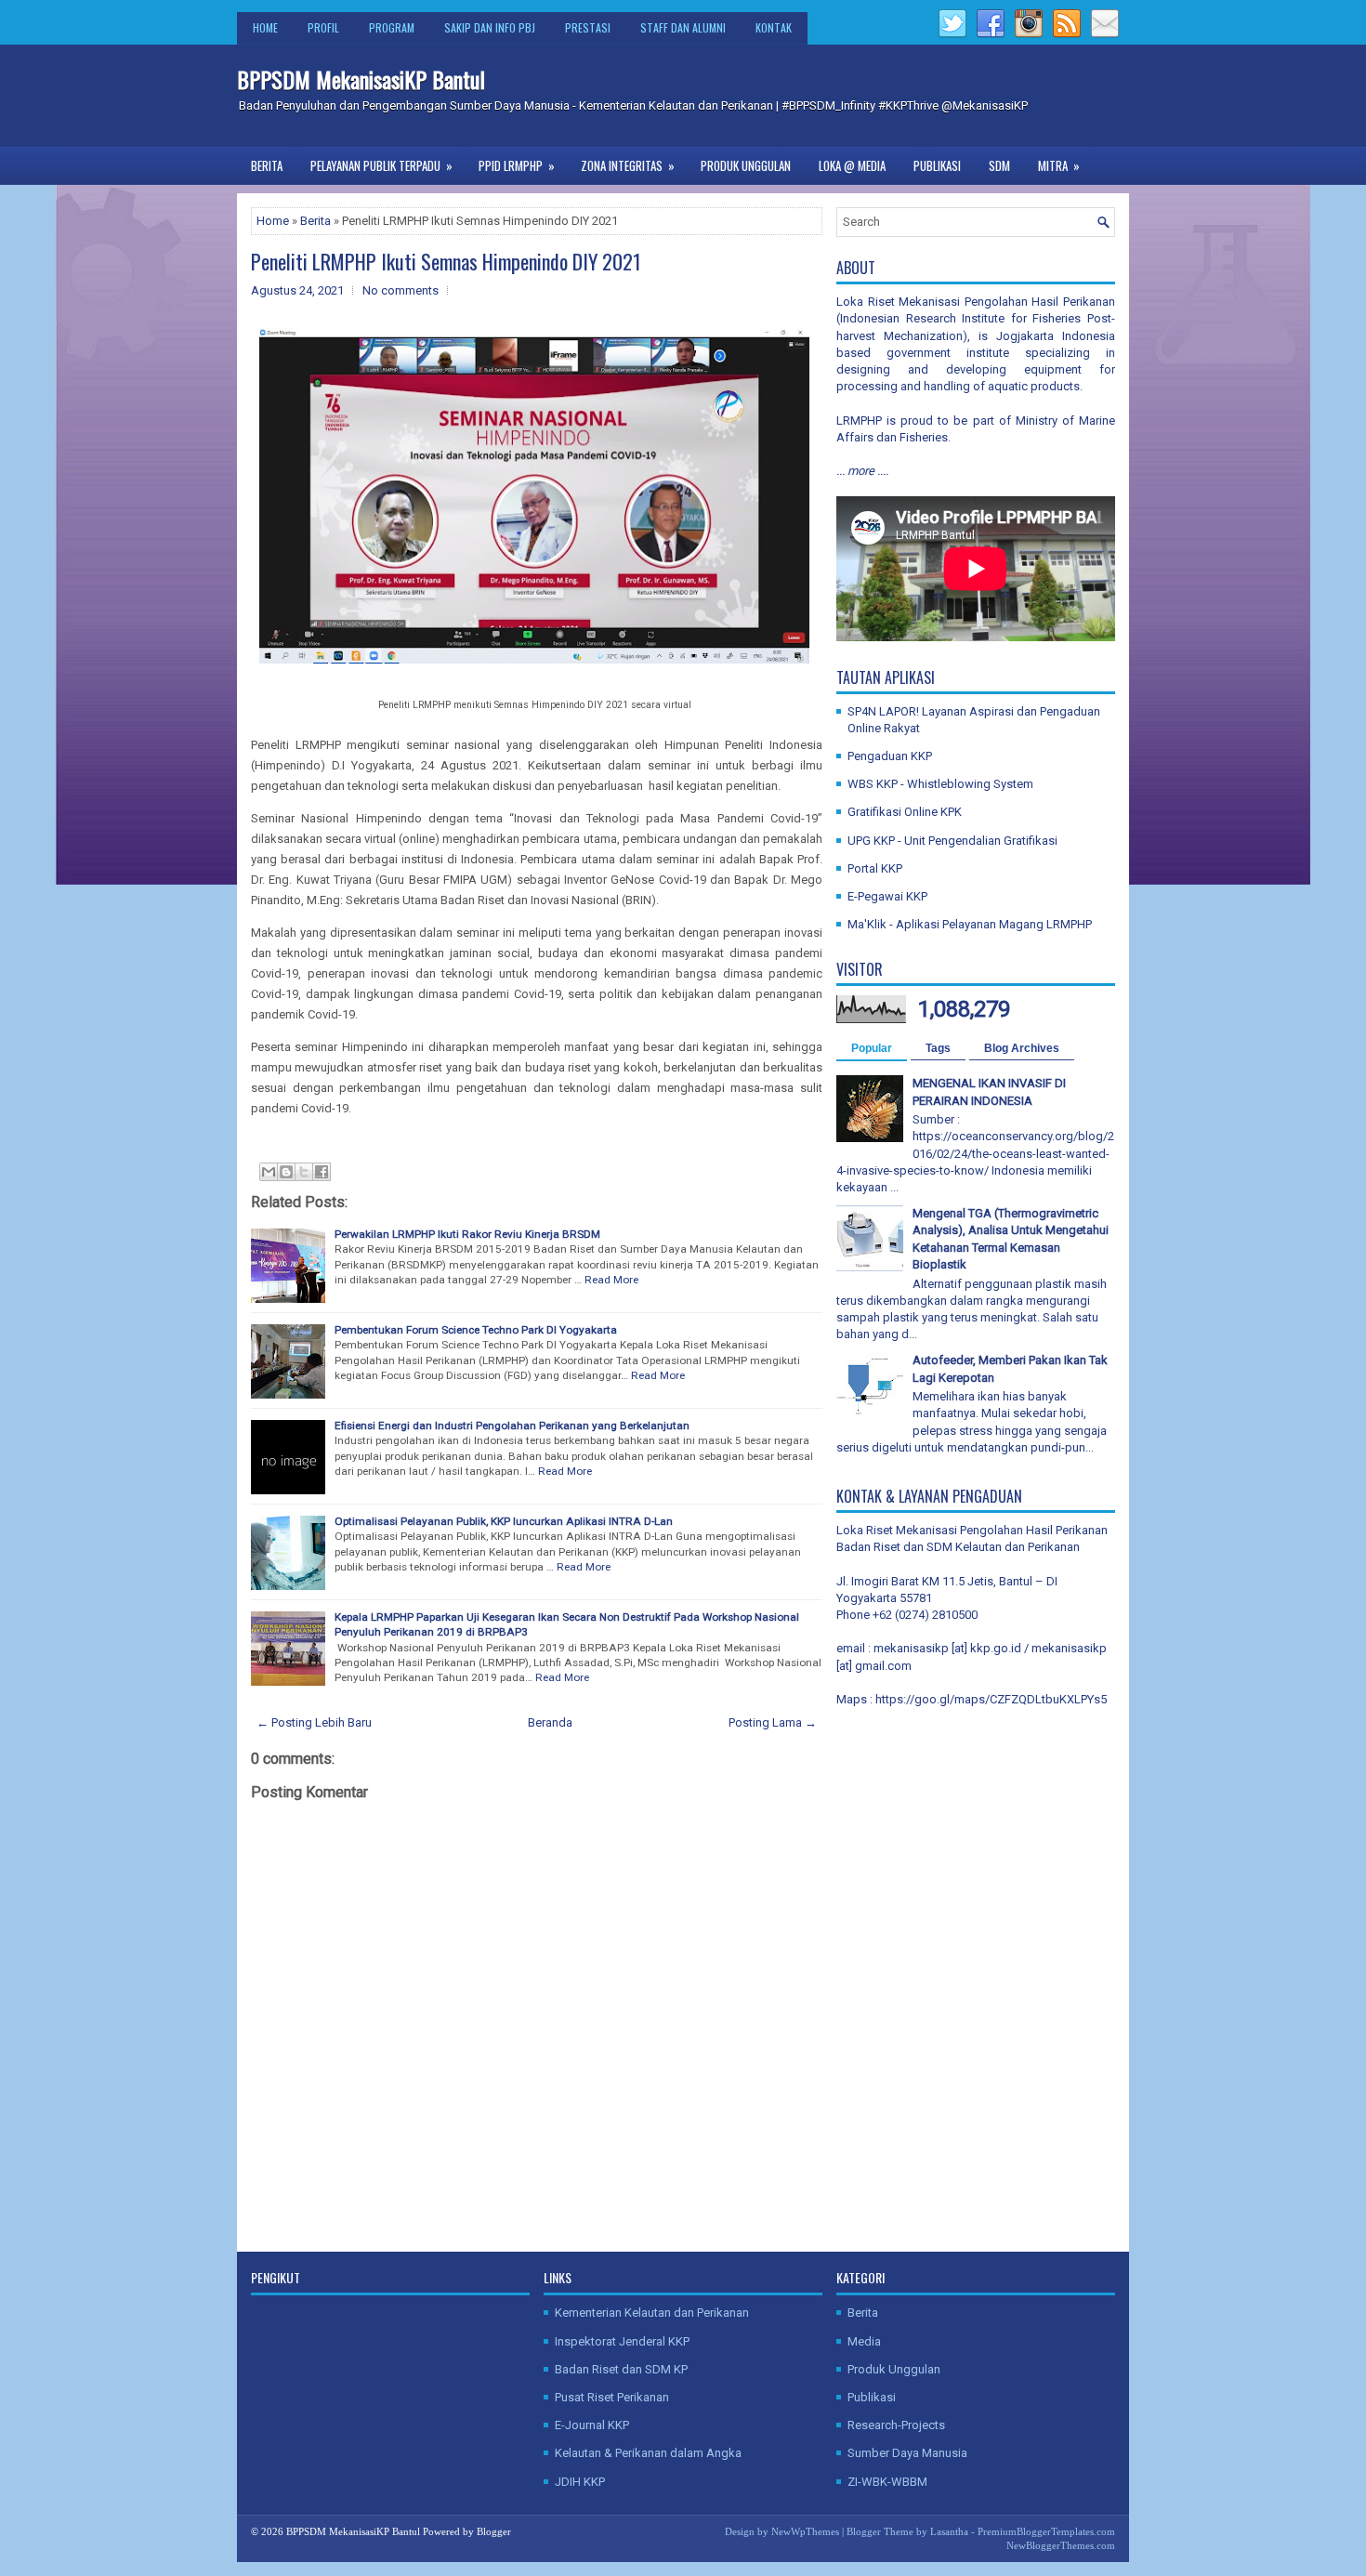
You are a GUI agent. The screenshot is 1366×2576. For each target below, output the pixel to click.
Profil (323, 27)
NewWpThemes (805, 2531)
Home (265, 27)
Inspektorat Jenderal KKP (622, 2341)
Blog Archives (1022, 1048)
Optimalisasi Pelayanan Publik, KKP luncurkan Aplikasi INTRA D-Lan (504, 1521)
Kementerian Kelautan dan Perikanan (652, 2313)
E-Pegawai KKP (887, 896)
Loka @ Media (852, 165)
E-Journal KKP (592, 2425)
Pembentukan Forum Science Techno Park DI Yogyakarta (476, 1330)
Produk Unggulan (746, 165)
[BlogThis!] (286, 1172)
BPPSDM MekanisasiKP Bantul (361, 79)
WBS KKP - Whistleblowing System (940, 784)
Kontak (774, 27)
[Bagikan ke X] (304, 1172)
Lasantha (949, 2531)
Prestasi (588, 27)
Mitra (1059, 165)
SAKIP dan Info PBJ (490, 27)
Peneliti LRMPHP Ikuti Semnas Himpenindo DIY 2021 (446, 261)
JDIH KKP (580, 2482)
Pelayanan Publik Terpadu (381, 165)
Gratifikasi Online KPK (905, 812)
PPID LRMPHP (517, 165)
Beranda (550, 1722)
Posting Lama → (773, 1722)
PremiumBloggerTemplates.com (1046, 2531)
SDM (999, 165)
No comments (401, 290)
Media (864, 2341)
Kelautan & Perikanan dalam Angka (648, 2453)
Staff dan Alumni (683, 27)
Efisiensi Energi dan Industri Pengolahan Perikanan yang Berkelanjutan (512, 1426)
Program (392, 27)
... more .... (862, 471)
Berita (267, 165)
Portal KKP (875, 868)
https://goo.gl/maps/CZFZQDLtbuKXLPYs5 (991, 1699)
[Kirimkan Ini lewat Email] (269, 1172)
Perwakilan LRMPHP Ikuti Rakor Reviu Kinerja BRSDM (467, 1234)
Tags (938, 1048)
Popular (872, 1048)
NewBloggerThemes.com (1061, 2545)
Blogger (494, 2531)
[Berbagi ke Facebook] (322, 1172)
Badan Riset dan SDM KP (621, 2369)
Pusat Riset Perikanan (612, 2397)
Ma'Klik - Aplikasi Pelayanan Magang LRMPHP (970, 924)
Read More (611, 1280)
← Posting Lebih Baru (314, 1722)
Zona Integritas (628, 165)
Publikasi (937, 165)
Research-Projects (896, 2425)
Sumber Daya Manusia (907, 2453)
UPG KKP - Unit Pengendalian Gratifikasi (952, 841)
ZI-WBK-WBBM (887, 2482)
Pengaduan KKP (890, 756)
